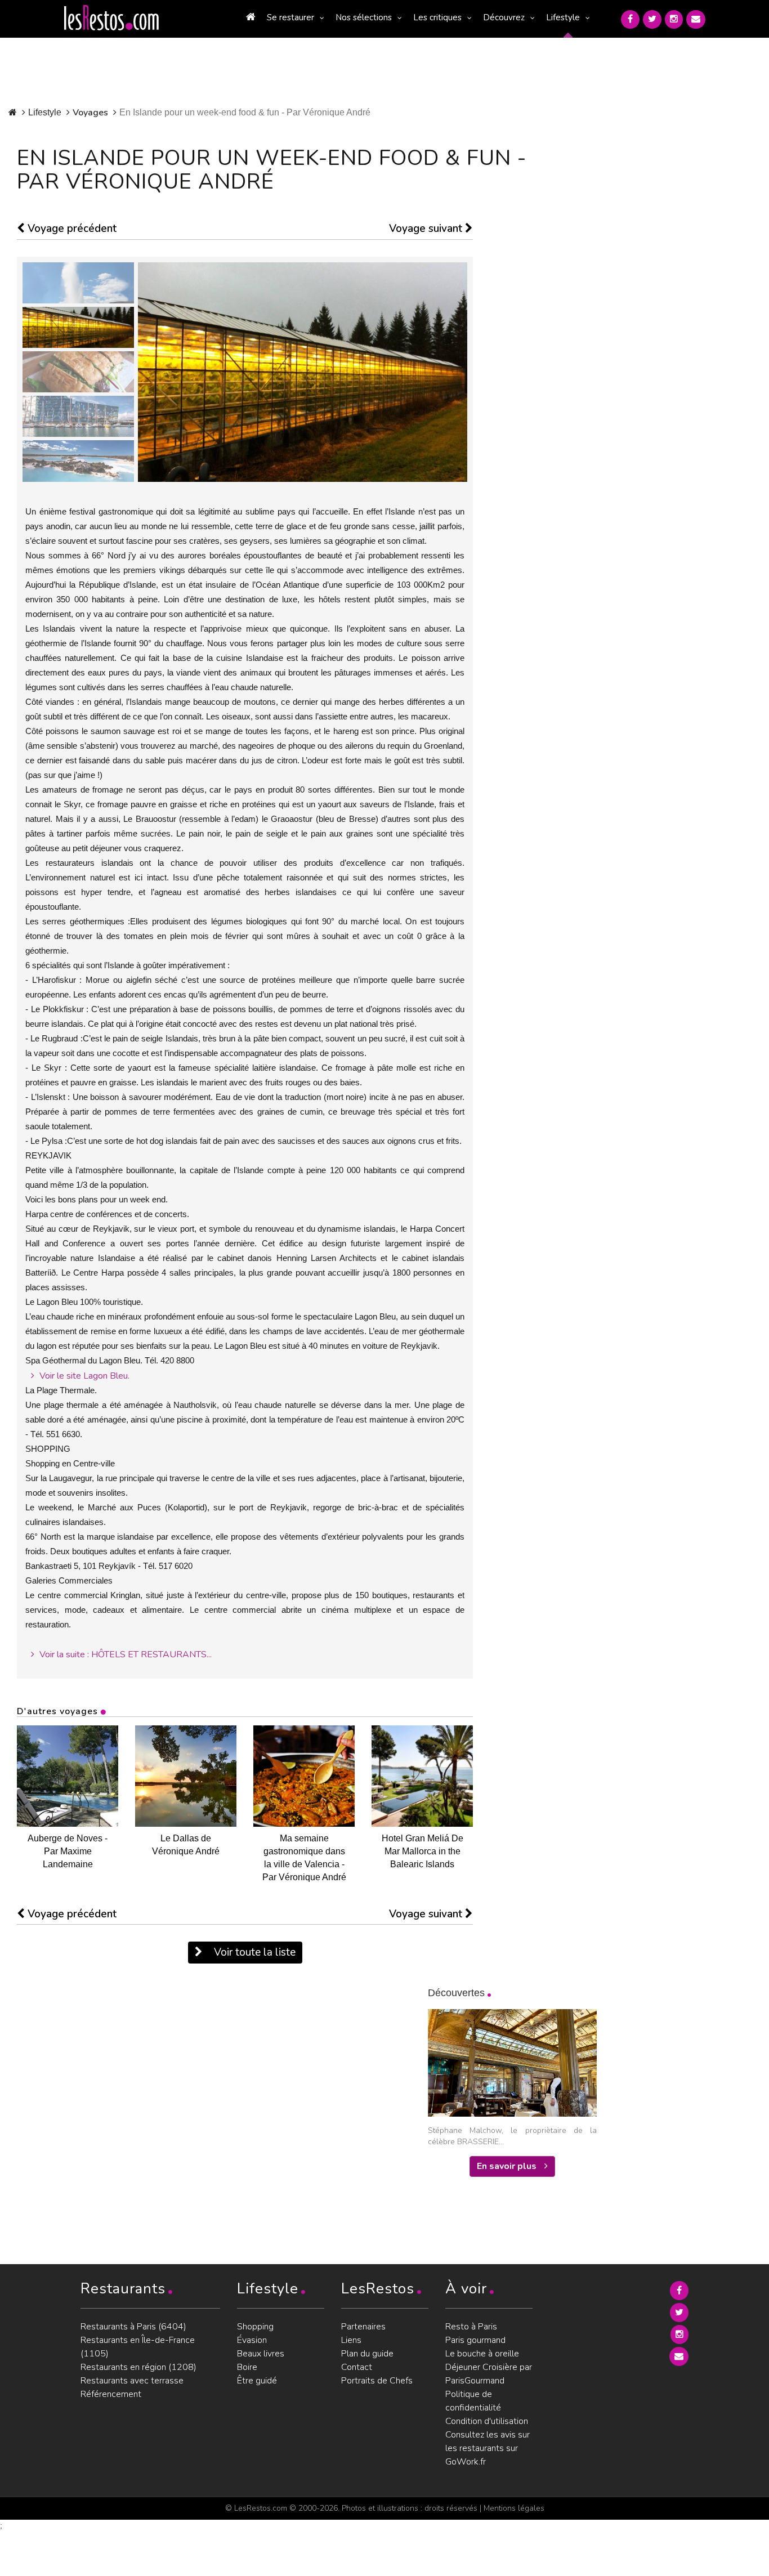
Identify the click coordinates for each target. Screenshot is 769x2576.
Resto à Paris (471, 2327)
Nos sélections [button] (364, 17)
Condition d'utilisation (487, 2421)
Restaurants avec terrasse (132, 2381)
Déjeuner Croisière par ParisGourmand (489, 2374)
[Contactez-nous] (696, 19)
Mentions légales (514, 2508)
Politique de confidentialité (473, 2401)
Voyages (90, 113)
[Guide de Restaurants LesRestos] (111, 18)
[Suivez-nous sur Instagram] (674, 19)
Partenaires (363, 2327)
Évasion (252, 2340)
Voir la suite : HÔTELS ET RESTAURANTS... (124, 1654)
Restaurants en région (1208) (138, 2367)
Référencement (111, 2394)
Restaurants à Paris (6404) (133, 2327)
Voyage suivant (427, 229)
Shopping (255, 2327)
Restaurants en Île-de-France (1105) (138, 2347)
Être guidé (257, 2381)
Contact (357, 2367)
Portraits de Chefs (377, 2381)
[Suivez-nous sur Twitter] (652, 19)
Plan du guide (367, 2354)
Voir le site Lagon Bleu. (83, 1376)
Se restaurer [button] (290, 17)
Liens (351, 2340)
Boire (247, 2367)
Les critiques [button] (437, 17)
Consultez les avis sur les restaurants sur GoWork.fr (488, 2448)
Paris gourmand (475, 2340)
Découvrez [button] (504, 17)
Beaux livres (261, 2354)
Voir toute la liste (253, 1952)
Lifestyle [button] (563, 17)
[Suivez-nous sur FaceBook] (630, 19)
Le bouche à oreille (482, 2354)
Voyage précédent (71, 229)
